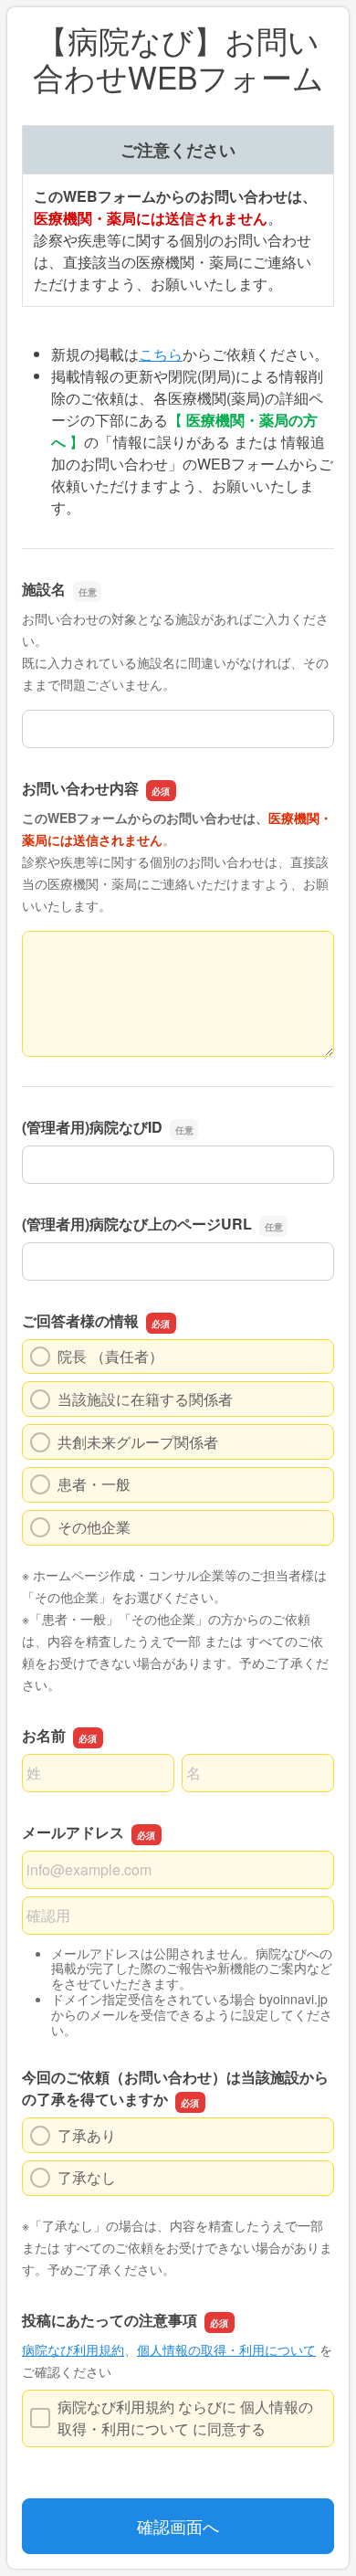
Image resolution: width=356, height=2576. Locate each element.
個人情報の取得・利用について (226, 2349)
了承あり (87, 2135)
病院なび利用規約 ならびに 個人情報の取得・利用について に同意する (185, 2418)
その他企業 (94, 1527)
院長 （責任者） (110, 1356)
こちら (161, 354)
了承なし (87, 2177)
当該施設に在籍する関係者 (145, 1399)
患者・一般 (94, 1484)
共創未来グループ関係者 (138, 1442)
